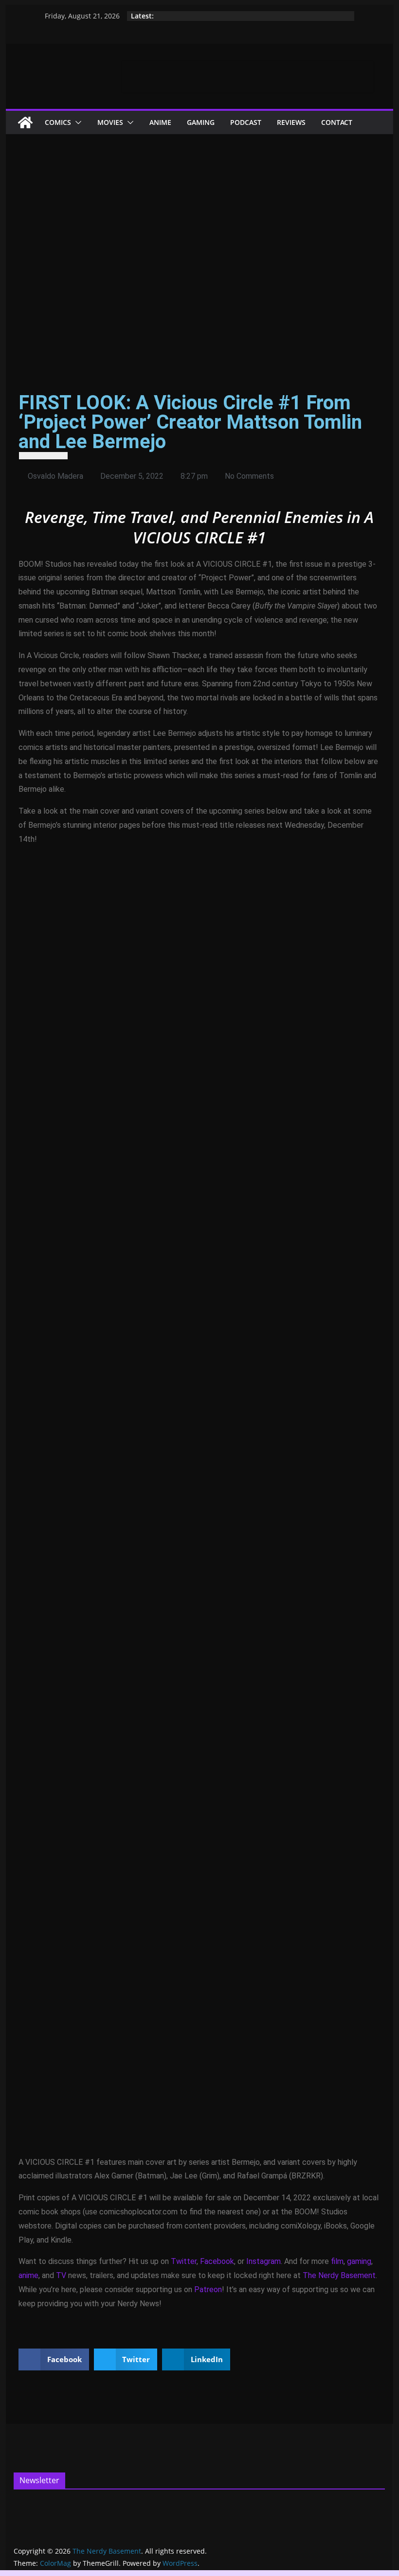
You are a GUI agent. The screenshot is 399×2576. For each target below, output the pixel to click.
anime (28, 2275)
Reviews (291, 122)
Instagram (263, 2261)
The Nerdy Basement (339, 2275)
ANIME (160, 122)
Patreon (208, 2289)
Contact (337, 122)
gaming (359, 2261)
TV (61, 2275)
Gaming (201, 122)
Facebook (217, 2261)
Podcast (246, 122)
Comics (58, 122)
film (337, 2261)
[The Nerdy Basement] (25, 122)
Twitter (184, 2261)
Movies (110, 122)
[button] (76, 122)
